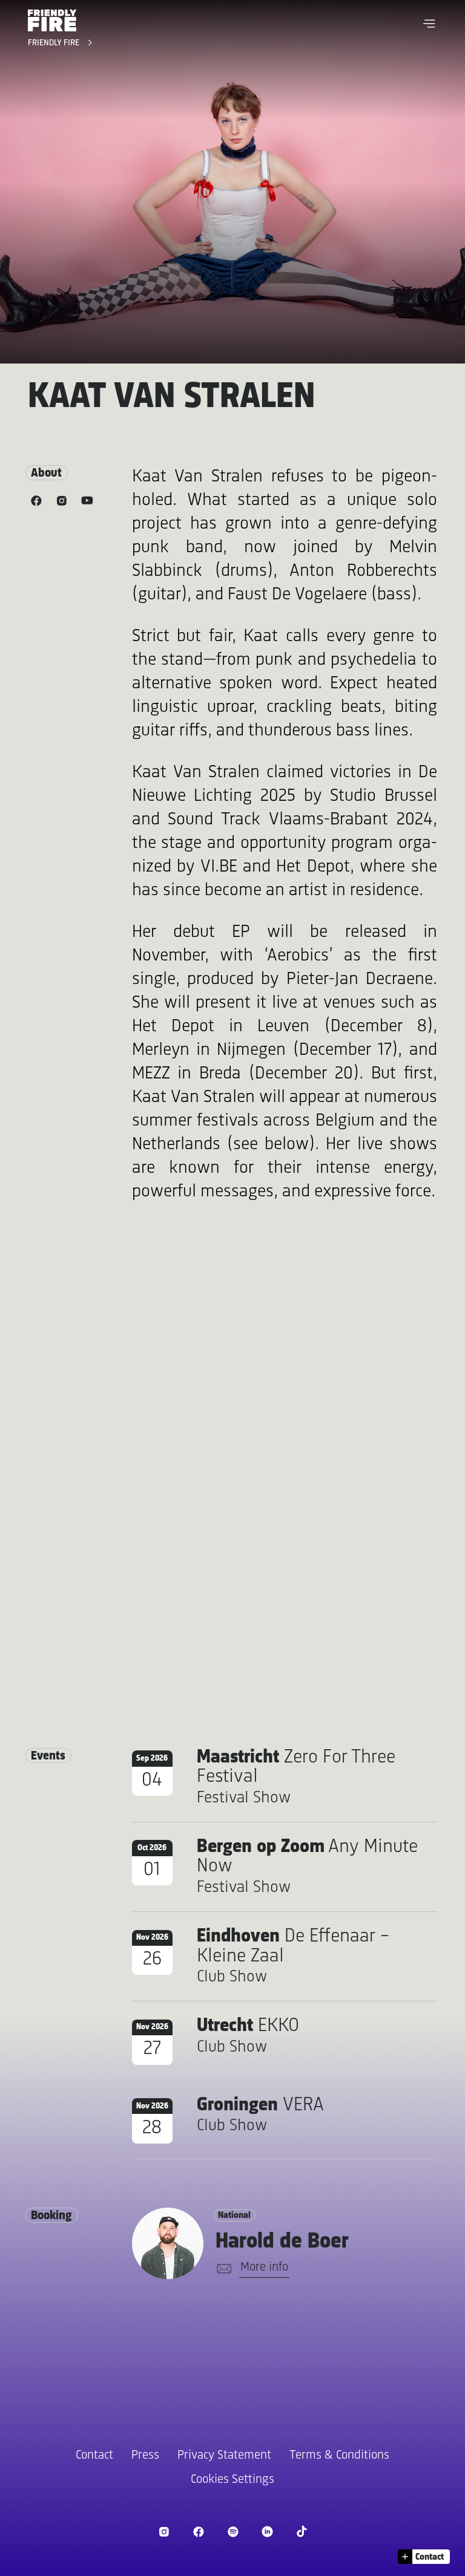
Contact (94, 2455)
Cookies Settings (232, 2480)
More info (264, 2267)
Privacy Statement (224, 2455)
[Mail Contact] (222, 2269)
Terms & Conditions (339, 2455)
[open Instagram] (164, 2532)
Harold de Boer (282, 2242)
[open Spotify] (233, 2532)
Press (145, 2455)
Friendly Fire (55, 43)
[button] (429, 24)
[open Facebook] (198, 2532)
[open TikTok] (302, 2532)
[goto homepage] (52, 20)
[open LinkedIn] (267, 2532)
